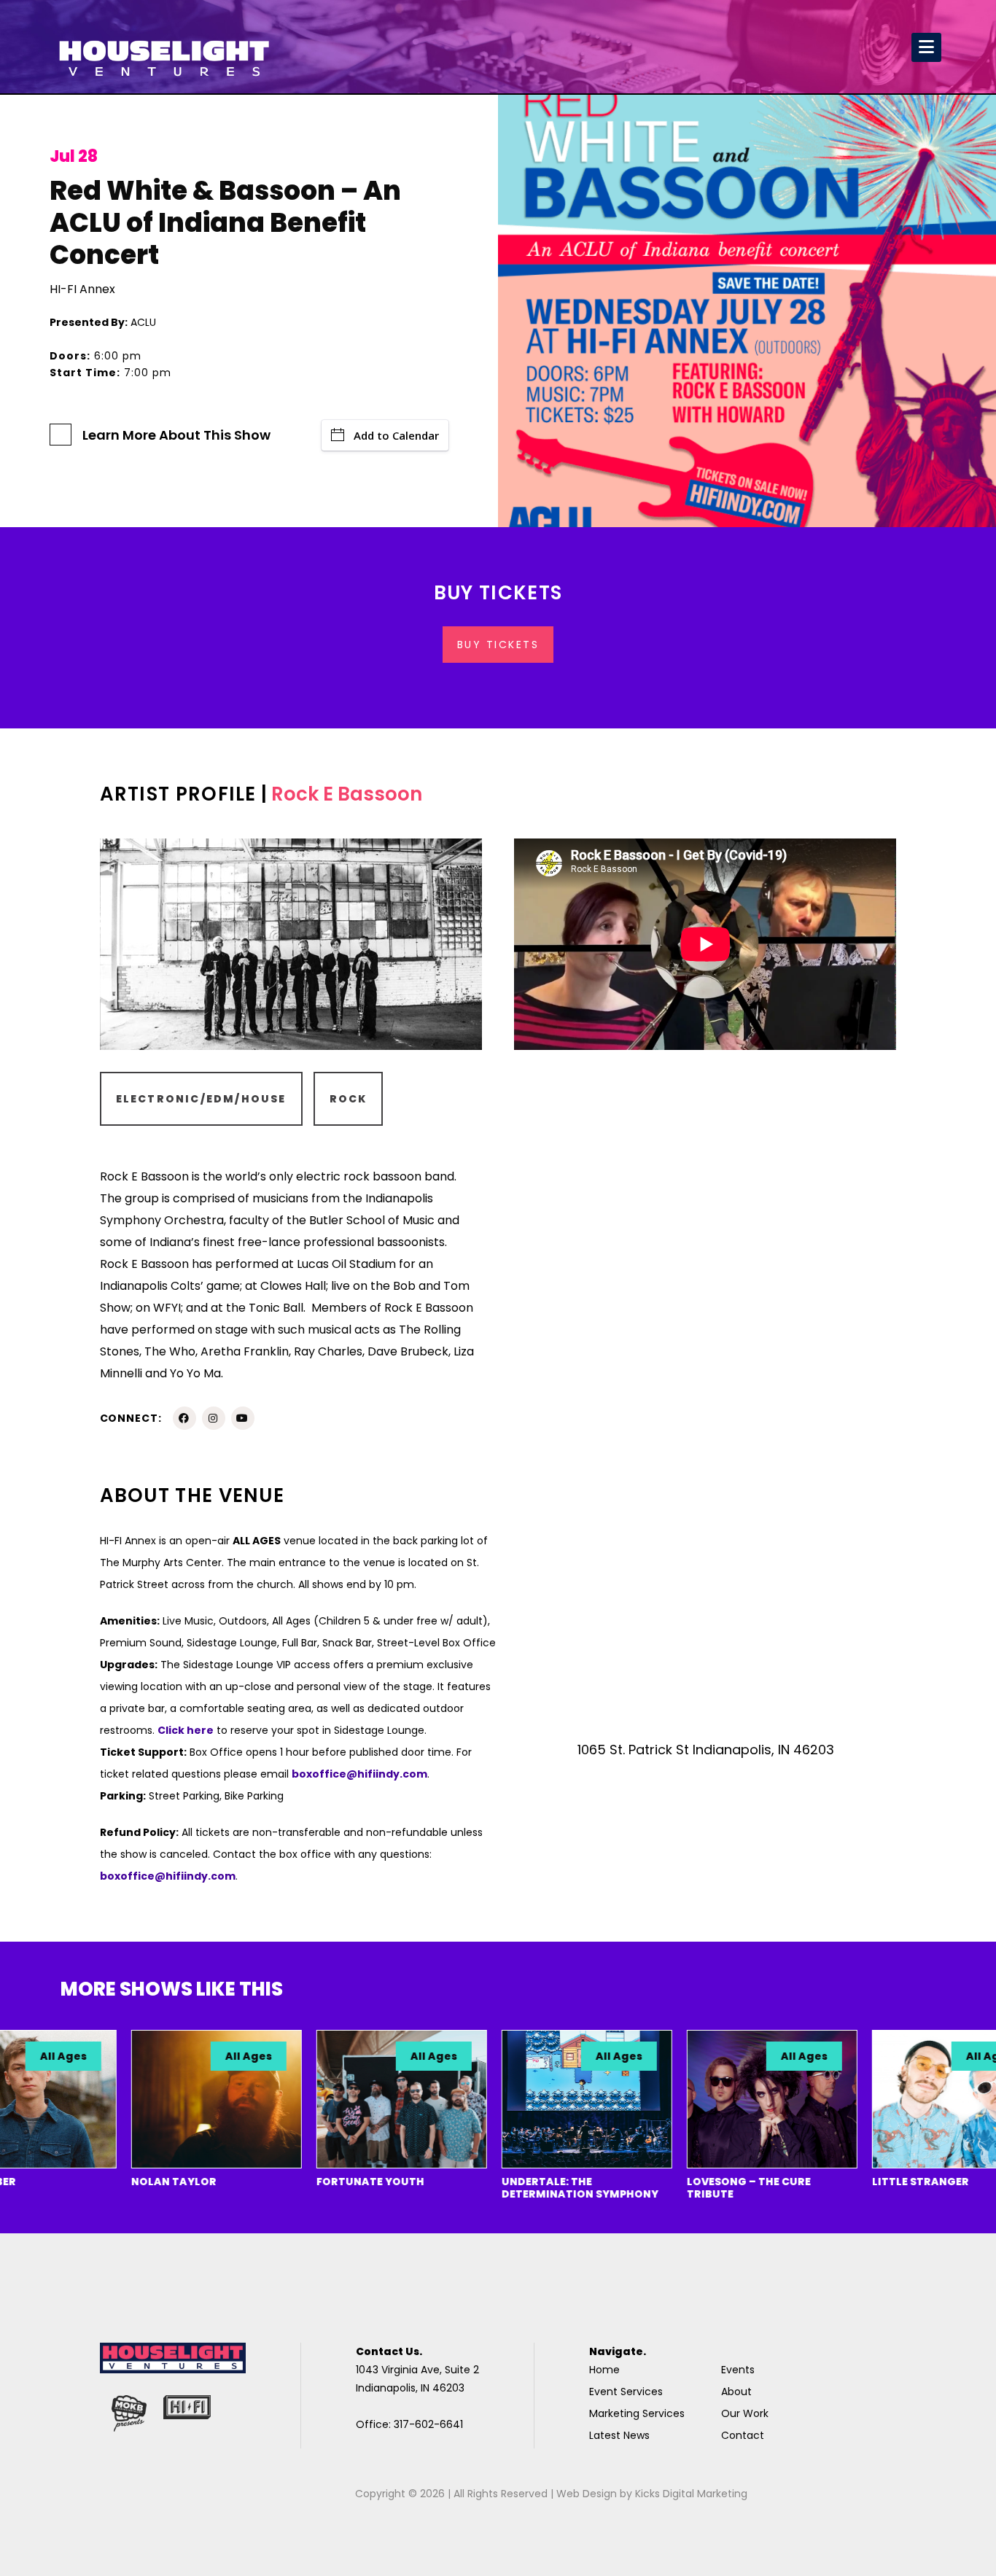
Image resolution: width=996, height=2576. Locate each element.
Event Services (626, 2392)
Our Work (745, 2413)
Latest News (619, 2435)
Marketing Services (637, 2413)
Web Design (587, 2494)
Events (738, 2370)
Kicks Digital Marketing (691, 2494)
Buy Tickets (498, 645)
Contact (743, 2435)
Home (604, 2370)
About (736, 2392)
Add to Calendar (396, 435)
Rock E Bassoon (347, 794)
